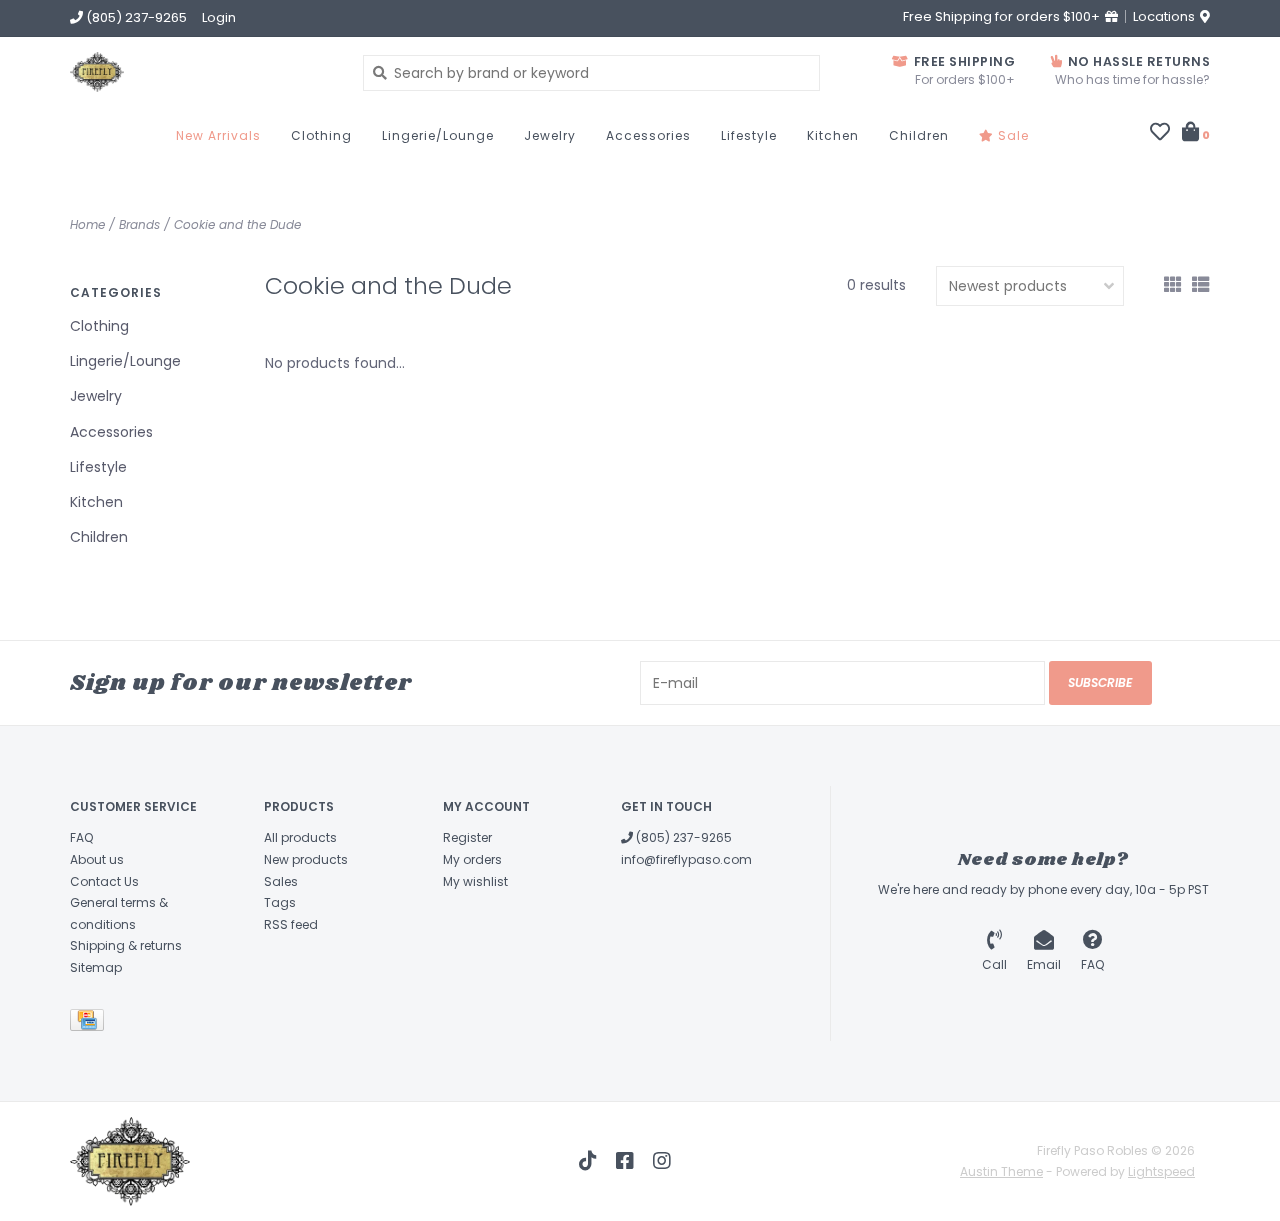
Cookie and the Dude (237, 224)
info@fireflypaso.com (686, 859)
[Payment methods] (90, 1023)
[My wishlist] (1160, 134)
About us (97, 859)
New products (306, 859)
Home (87, 224)
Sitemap (96, 967)
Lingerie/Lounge (438, 135)
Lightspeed (1161, 1171)
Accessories (648, 135)
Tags (280, 902)
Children (919, 135)
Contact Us (104, 881)
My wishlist (475, 881)
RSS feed (291, 924)
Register (467, 837)
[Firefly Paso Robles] (201, 72)
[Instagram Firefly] (662, 1161)
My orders (472, 859)
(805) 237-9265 (682, 837)
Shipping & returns (126, 945)
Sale (1011, 135)
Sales (281, 881)
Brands (139, 224)
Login (219, 17)
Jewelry (550, 135)
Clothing (321, 135)
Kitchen (833, 135)
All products (300, 837)
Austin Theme (1001, 1171)
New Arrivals (218, 135)
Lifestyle (749, 135)
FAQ (81, 837)
